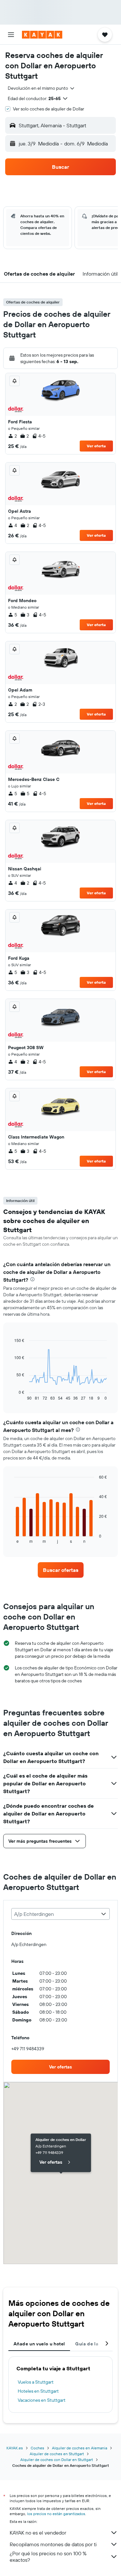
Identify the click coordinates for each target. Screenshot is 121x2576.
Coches (37, 2448)
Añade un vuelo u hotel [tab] (39, 2344)
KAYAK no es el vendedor (38, 2533)
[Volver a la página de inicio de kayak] (42, 35)
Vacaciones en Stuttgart (42, 2400)
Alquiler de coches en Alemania (80, 2448)
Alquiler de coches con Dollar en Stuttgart (57, 2460)
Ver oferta (96, 446)
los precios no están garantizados (56, 2514)
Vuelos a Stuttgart (36, 2382)
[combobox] (41, 88)
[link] (61, 1570)
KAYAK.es (15, 2448)
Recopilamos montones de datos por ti (53, 2544)
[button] (11, 35)
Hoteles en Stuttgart (38, 2391)
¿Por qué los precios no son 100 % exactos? (48, 2557)
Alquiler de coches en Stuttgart (57, 2454)
